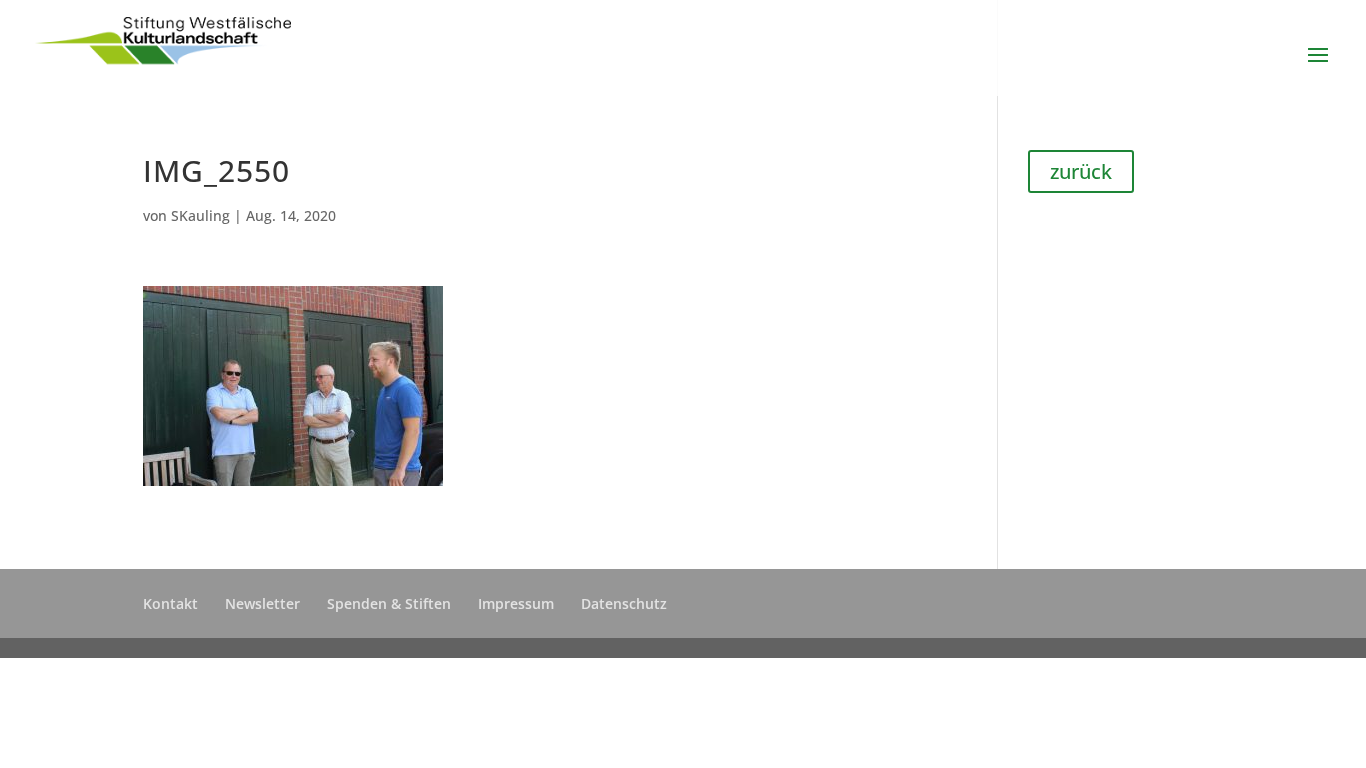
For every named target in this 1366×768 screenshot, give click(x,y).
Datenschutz (624, 603)
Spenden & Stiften (389, 603)
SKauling (200, 215)
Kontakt (170, 603)
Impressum (516, 603)
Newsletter (262, 603)
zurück (1081, 171)
